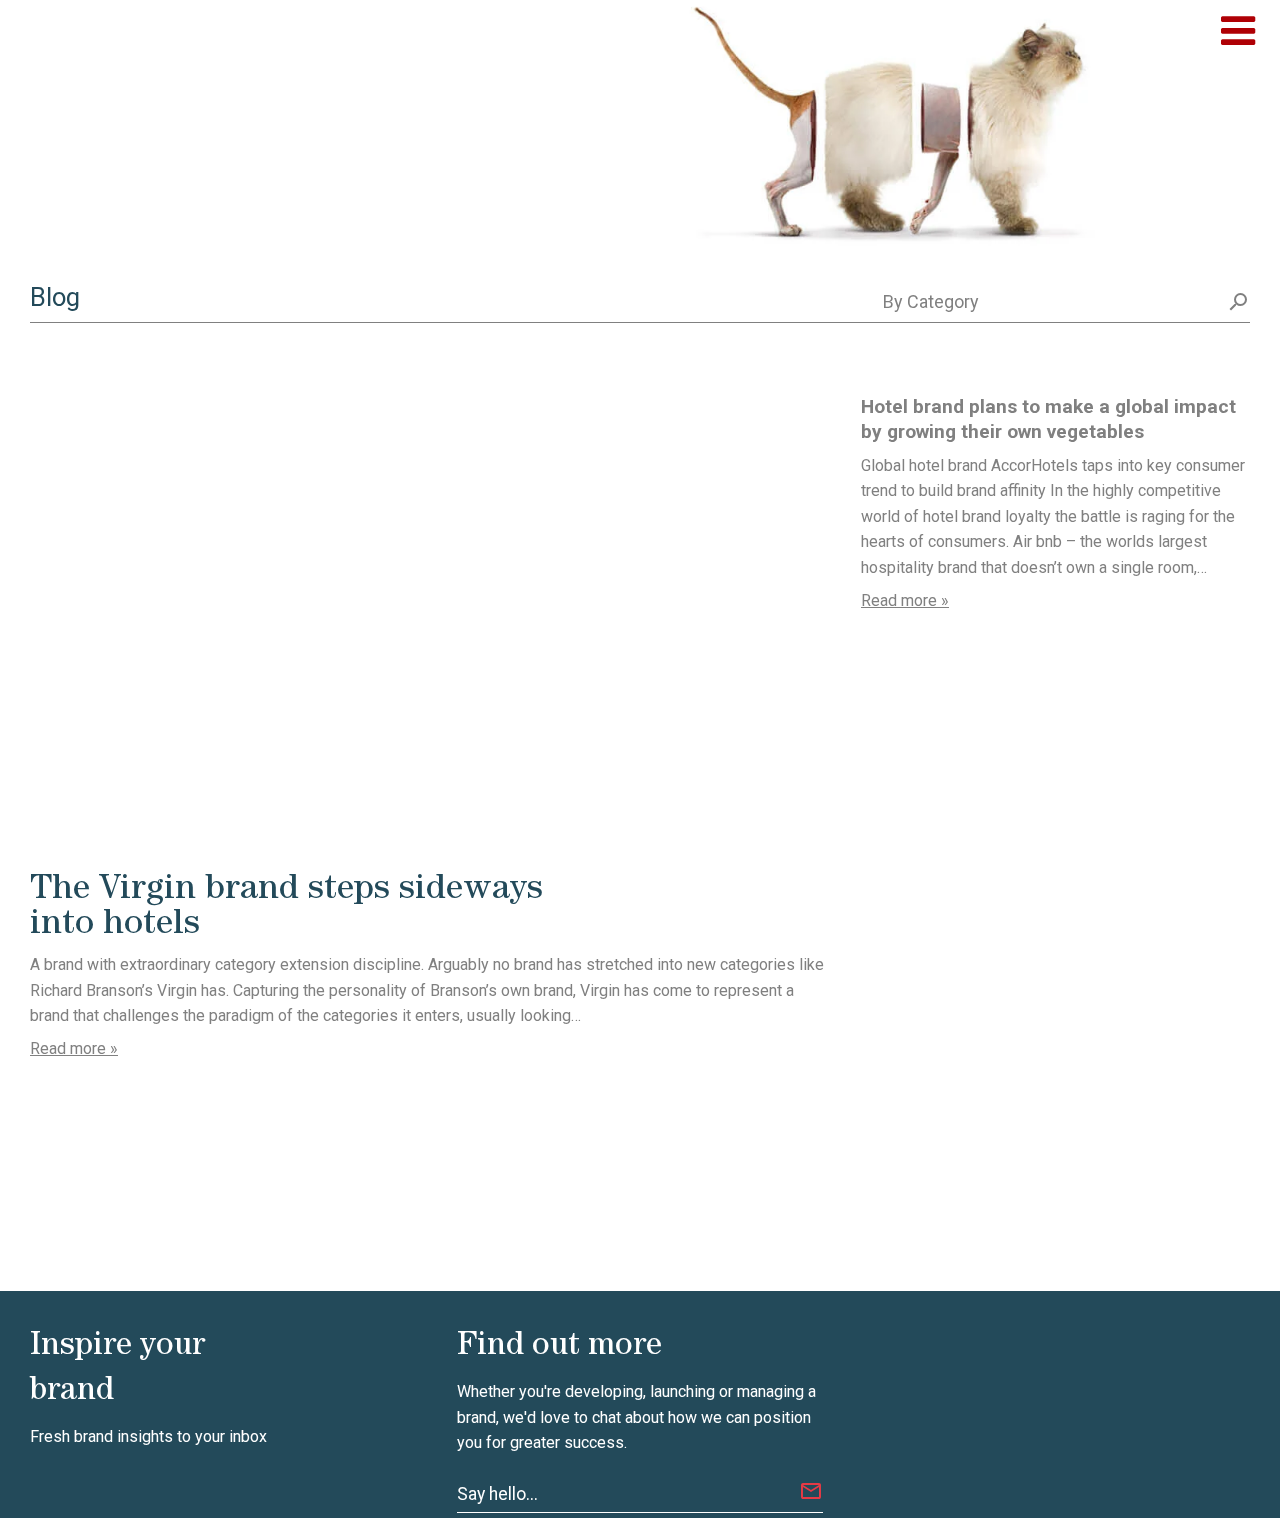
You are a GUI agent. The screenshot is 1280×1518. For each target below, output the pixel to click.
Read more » (74, 1048)
